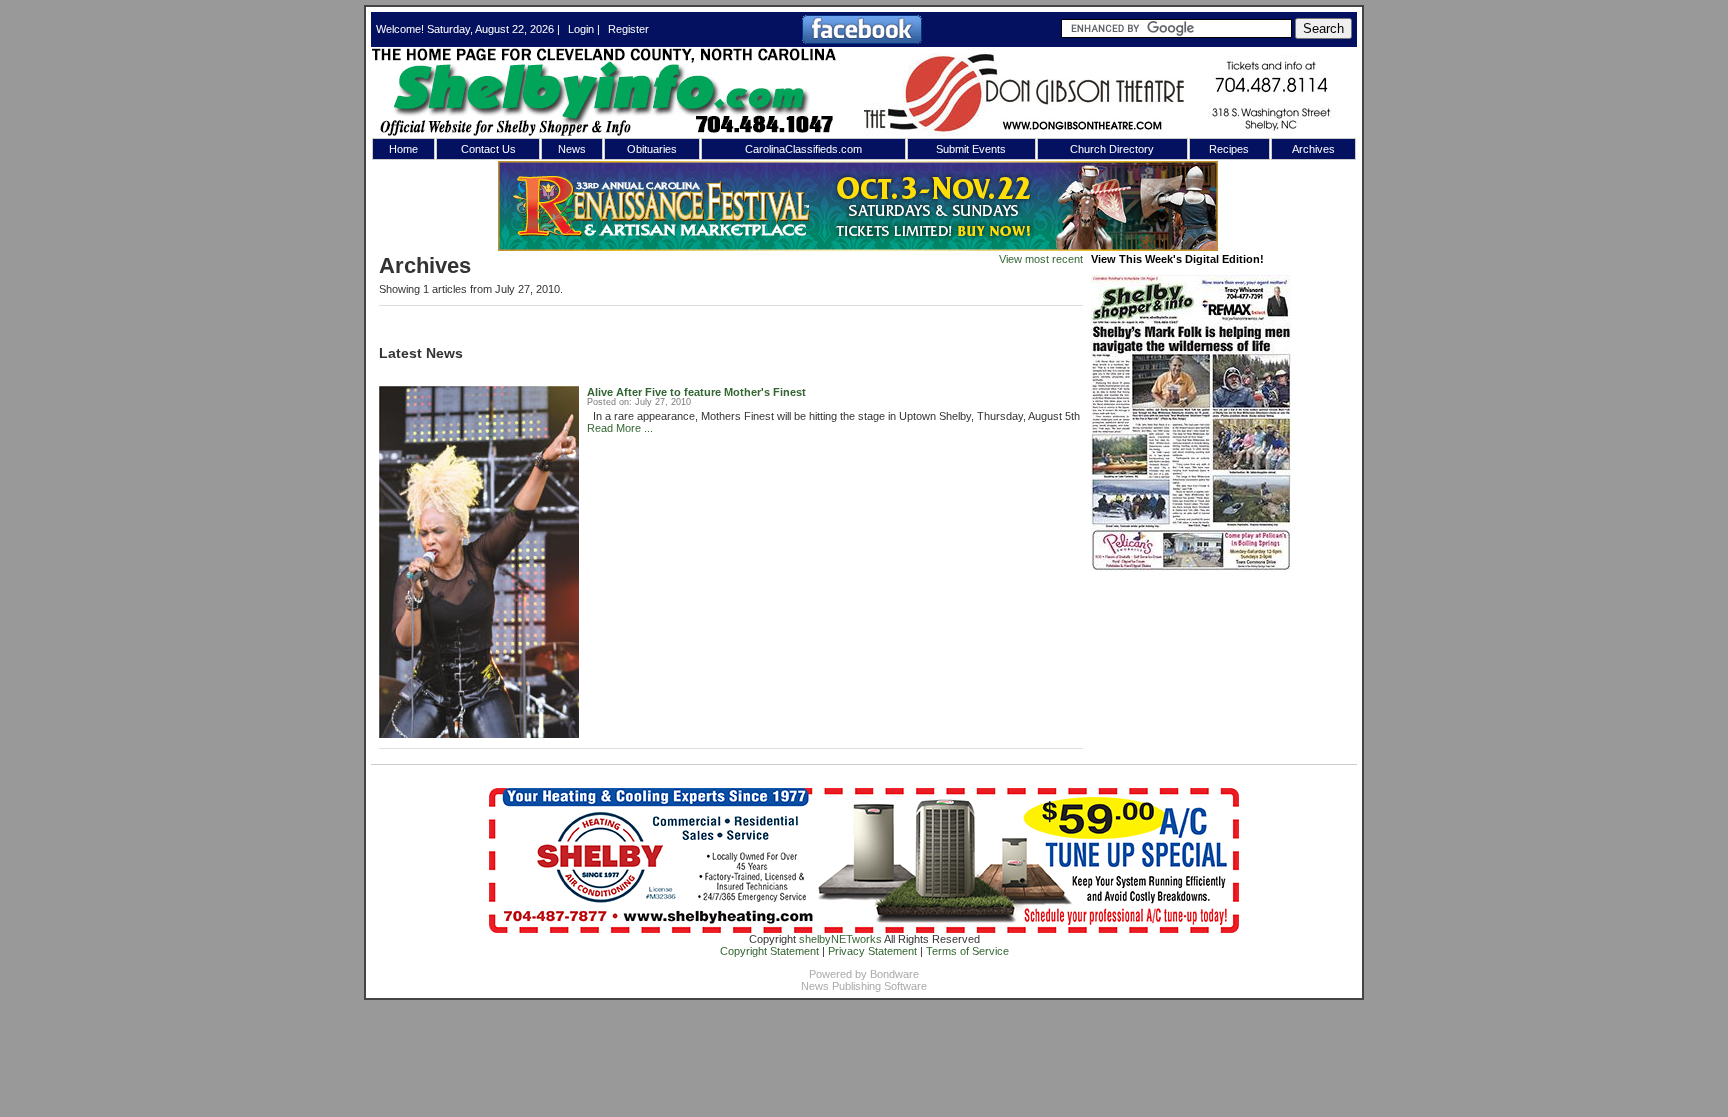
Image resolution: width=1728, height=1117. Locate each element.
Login (581, 29)
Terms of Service (967, 951)
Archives (1313, 149)
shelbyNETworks (840, 939)
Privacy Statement (872, 951)
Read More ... (620, 428)
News (572, 149)
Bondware (894, 974)
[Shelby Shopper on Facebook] (862, 40)
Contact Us (488, 149)
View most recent (1041, 259)
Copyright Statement (769, 951)
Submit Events (971, 149)
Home (403, 149)
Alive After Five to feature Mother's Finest (696, 392)
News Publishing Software (864, 986)
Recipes (1229, 149)
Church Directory (1112, 149)
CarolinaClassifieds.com (803, 149)
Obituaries (652, 149)
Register (628, 29)
